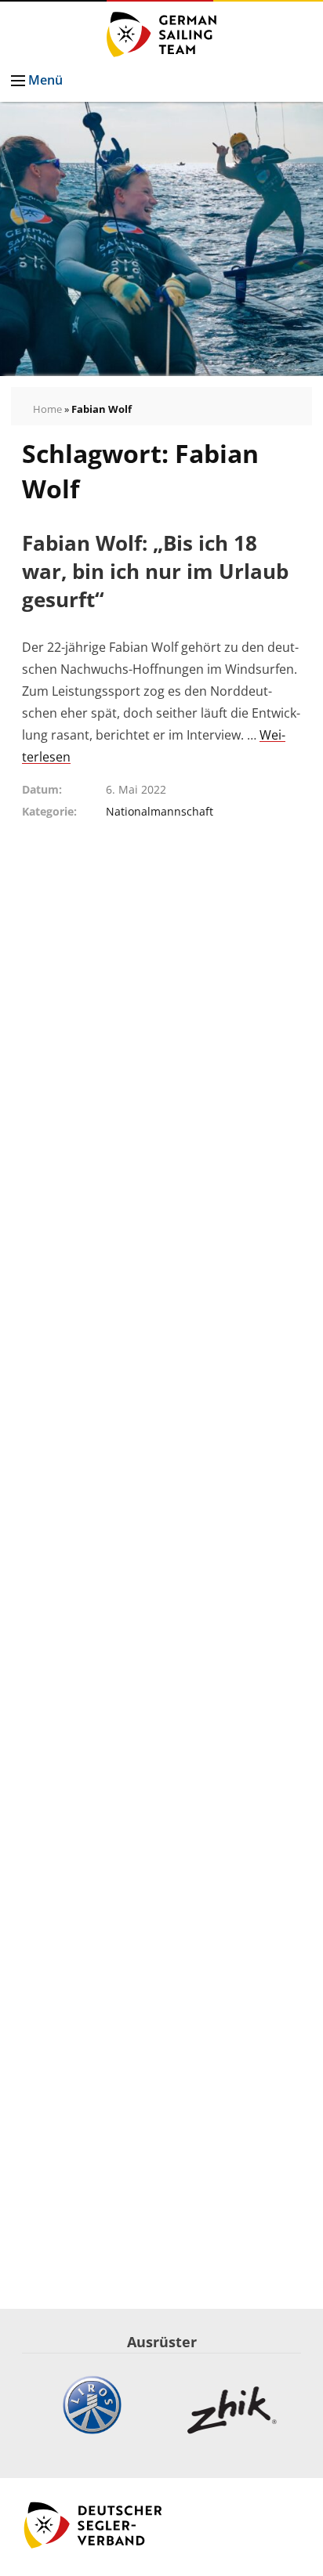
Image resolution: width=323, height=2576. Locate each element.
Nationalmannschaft (160, 811)
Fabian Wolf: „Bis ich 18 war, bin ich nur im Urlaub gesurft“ (155, 572)
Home (47, 409)
